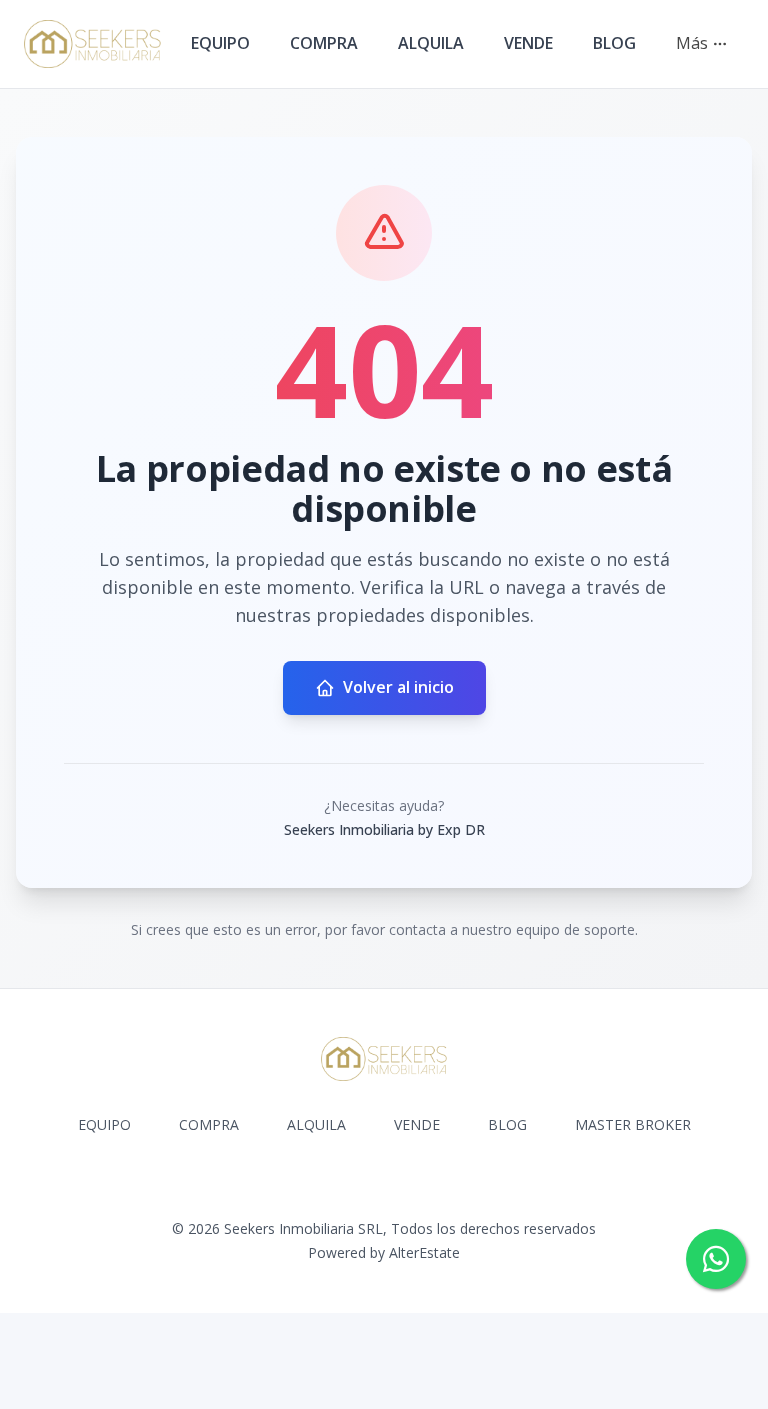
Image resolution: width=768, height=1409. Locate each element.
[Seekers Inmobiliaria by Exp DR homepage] (92, 44)
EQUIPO (220, 43)
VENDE (528, 43)
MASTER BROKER (633, 1124)
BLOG (614, 43)
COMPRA (324, 43)
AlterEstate (424, 1252)
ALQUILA (431, 43)
